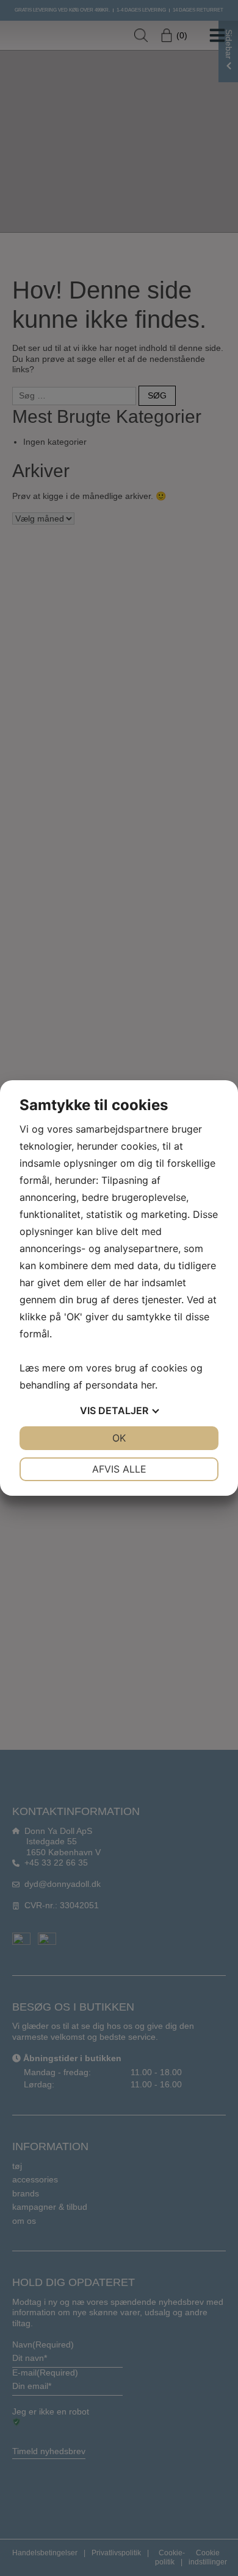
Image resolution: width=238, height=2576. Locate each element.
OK (119, 1438)
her (148, 1385)
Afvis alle (119, 1469)
